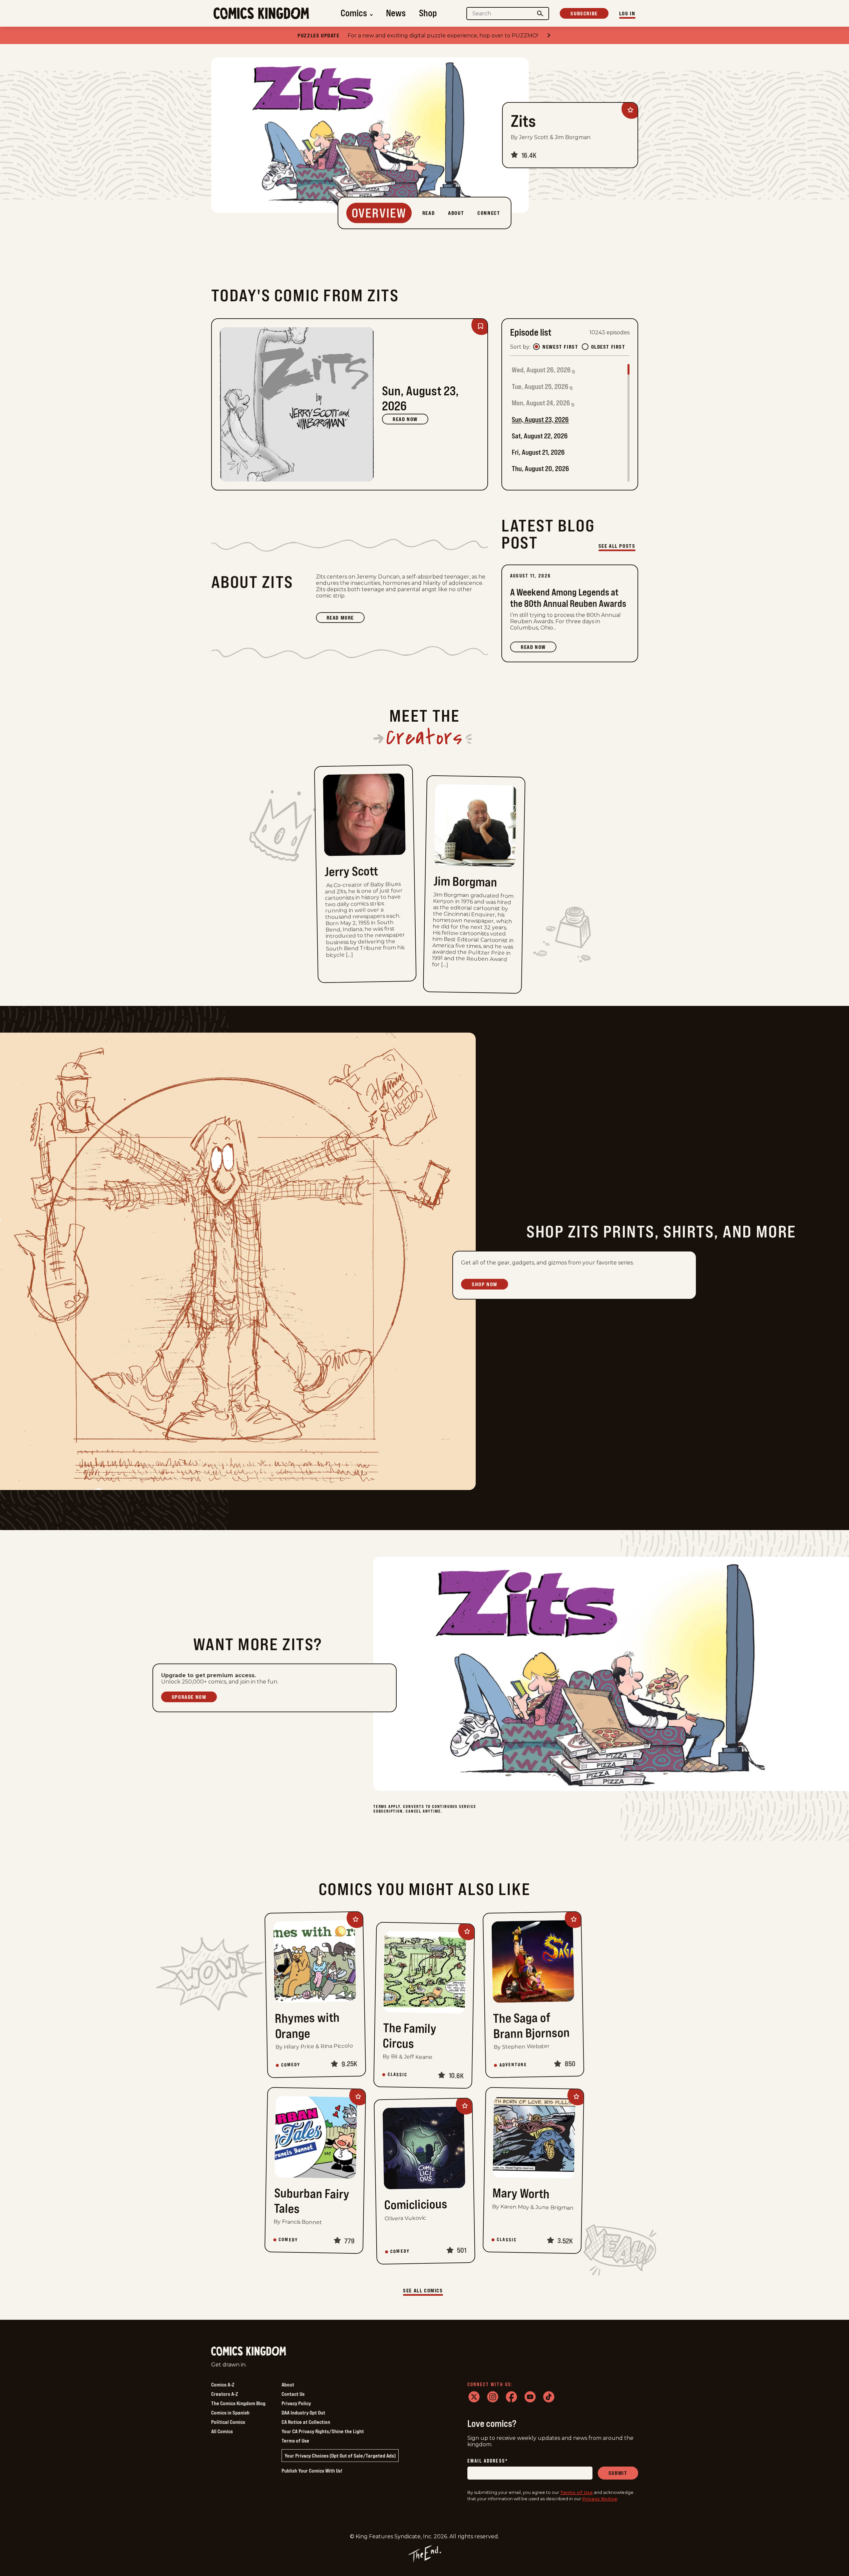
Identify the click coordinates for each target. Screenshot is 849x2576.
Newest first (560, 347)
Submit (618, 2473)
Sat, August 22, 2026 (540, 436)
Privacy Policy (296, 2403)
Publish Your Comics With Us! (312, 2471)
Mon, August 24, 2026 (541, 403)
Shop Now (485, 1284)
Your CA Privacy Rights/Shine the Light (323, 2431)
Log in (627, 13)
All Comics (222, 2431)
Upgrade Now (189, 1697)
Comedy (291, 2065)
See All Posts (617, 546)
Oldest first (608, 347)
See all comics (423, 2290)
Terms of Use (295, 2441)
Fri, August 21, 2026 (538, 452)
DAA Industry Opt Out (303, 2413)
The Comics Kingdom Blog (238, 2403)
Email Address (488, 2461)
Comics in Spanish (230, 2413)
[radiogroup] (579, 347)
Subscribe (584, 13)
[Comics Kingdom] (249, 2351)
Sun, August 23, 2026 (540, 420)
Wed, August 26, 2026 (541, 370)
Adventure (513, 2065)
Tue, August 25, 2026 (540, 387)
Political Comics (228, 2422)
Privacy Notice (600, 2499)
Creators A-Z (225, 2394)
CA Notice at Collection (306, 2422)
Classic (398, 2075)
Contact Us (293, 2394)
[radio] (536, 347)
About (288, 2384)
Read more (346, 619)
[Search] (540, 14)
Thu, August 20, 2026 (540, 469)
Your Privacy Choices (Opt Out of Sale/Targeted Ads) (340, 2456)
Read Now (405, 419)
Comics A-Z (223, 2384)
